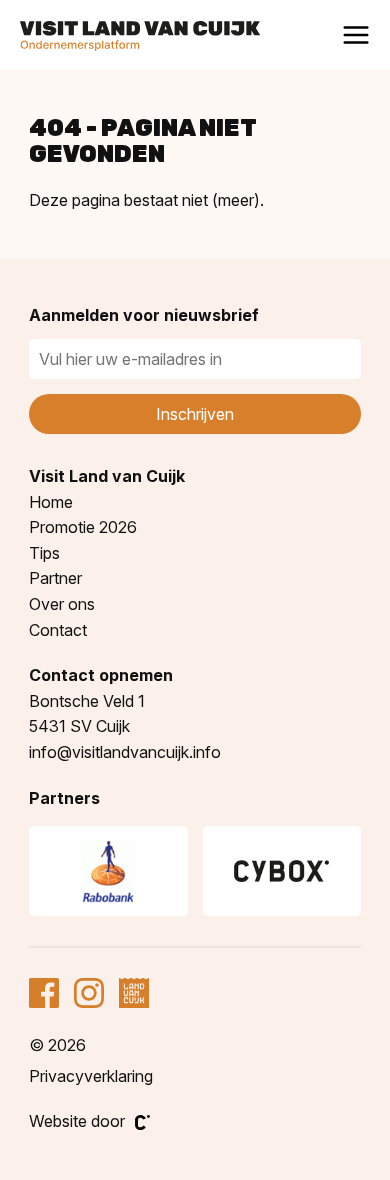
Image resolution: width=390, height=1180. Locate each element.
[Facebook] (44, 993)
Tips (44, 553)
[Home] (140, 36)
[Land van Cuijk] (134, 993)
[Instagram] (89, 993)
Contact (58, 630)
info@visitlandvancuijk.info (125, 752)
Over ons (62, 604)
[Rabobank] (108, 871)
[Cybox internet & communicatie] (282, 871)
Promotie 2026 (83, 527)
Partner (55, 578)
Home (51, 502)
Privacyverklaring (91, 1076)
